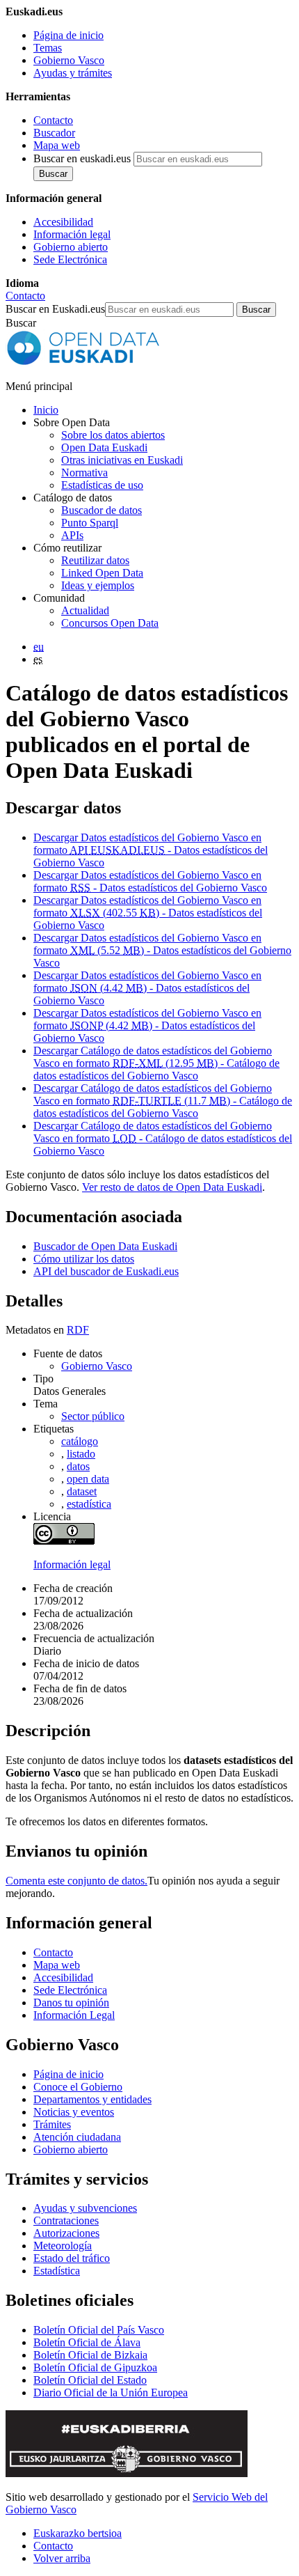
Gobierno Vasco (69, 60)
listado (81, 1454)
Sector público (93, 1416)
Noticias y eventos (74, 2112)
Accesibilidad (63, 222)
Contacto (53, 120)
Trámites (52, 2124)
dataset (82, 1491)
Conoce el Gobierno (78, 2087)
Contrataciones (66, 2220)
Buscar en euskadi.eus (82, 158)
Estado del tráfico (72, 2258)
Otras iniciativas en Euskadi (122, 460)
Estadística (57, 2271)
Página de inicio (68, 35)
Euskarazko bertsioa (78, 2533)
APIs (72, 535)
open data (88, 1479)
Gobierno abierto (71, 247)
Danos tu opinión (71, 2003)
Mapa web (57, 145)
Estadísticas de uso (102, 485)
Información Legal (74, 2015)
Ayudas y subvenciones (85, 2208)
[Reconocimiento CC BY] (64, 1541)
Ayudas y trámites (73, 73)
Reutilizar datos (95, 560)
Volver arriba (62, 2558)
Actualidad (85, 610)
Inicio (46, 410)
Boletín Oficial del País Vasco (99, 2330)
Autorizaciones (66, 2233)
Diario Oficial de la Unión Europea (111, 2392)
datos (78, 1466)
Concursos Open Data (110, 623)
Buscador (54, 133)
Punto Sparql (90, 523)
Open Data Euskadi (104, 447)
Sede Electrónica (70, 259)
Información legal (72, 234)
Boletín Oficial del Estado (90, 2380)
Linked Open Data (102, 573)
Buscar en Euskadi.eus (55, 309)
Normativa (84, 473)
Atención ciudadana (77, 2137)
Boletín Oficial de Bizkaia (90, 2355)
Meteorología (63, 2246)
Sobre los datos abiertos (113, 435)
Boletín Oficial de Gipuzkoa (95, 2367)
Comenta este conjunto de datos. (76, 1881)
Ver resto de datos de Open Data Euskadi (172, 1187)
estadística (89, 1504)
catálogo (80, 1441)
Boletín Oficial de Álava (87, 2342)
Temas (48, 48)
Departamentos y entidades (92, 2099)
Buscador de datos (102, 510)
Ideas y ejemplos (98, 585)
